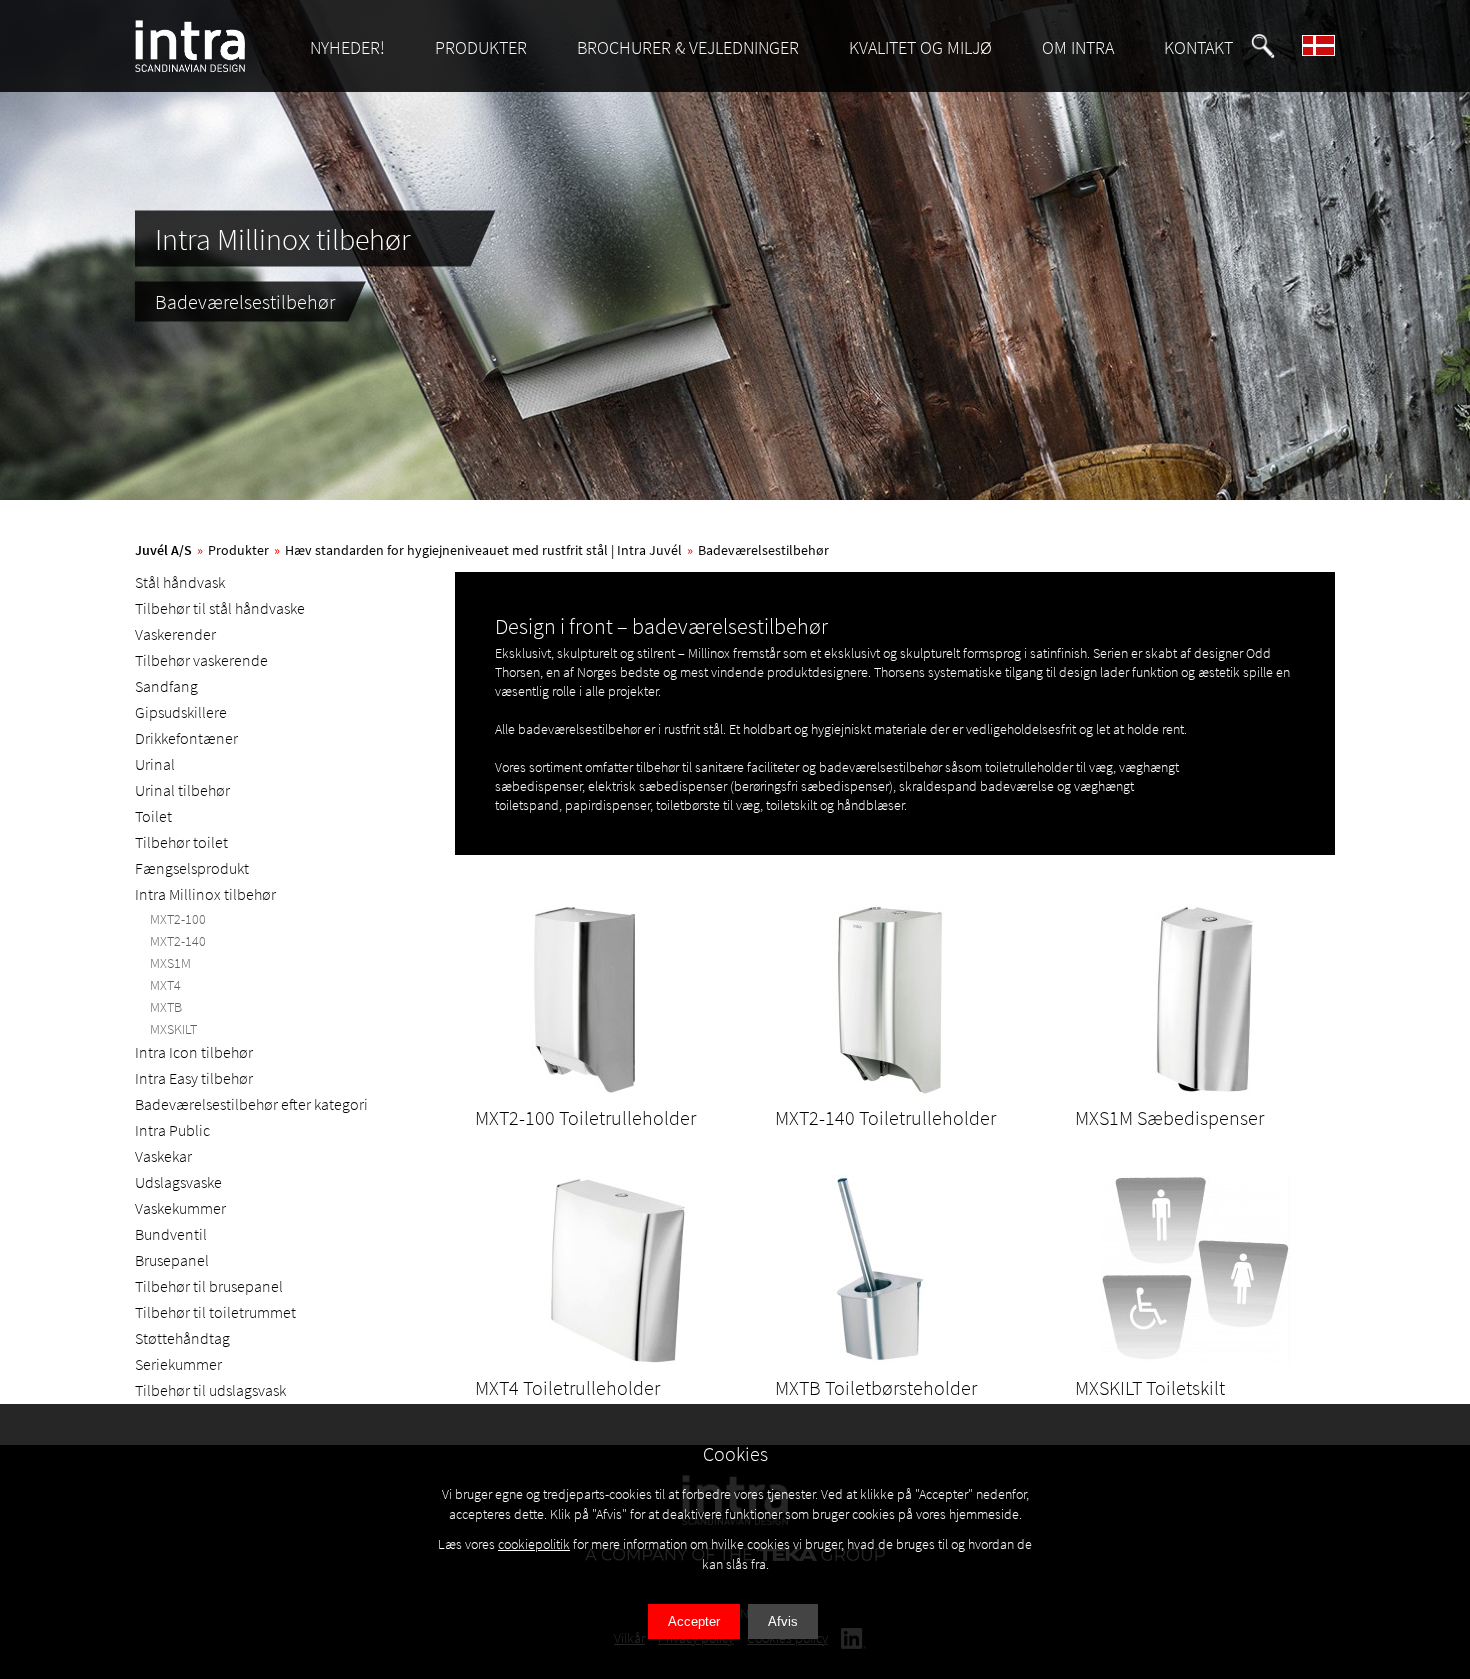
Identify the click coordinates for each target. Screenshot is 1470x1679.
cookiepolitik (534, 1544)
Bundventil (171, 1234)
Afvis (783, 1621)
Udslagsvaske (178, 1182)
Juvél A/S (163, 550)
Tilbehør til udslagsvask (210, 1390)
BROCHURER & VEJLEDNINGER (688, 47)
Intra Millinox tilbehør (205, 894)
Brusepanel (172, 1260)
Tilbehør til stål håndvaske (220, 608)
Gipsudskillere (181, 712)
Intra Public (172, 1130)
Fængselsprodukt (192, 868)
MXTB (166, 1007)
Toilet (153, 816)
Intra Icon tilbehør (194, 1052)
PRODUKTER (481, 47)
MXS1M (170, 963)
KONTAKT (1198, 47)
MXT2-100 (178, 919)
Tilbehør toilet (181, 842)
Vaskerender (175, 634)
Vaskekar (163, 1156)
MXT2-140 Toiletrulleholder (885, 1117)
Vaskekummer (180, 1208)
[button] (1263, 46)
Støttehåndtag (182, 1338)
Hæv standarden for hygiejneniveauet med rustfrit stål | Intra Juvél (483, 550)
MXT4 (165, 985)
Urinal (155, 764)
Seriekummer (178, 1364)
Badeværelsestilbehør (763, 550)
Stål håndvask (180, 582)
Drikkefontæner (186, 738)
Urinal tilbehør (182, 790)
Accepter (694, 1621)
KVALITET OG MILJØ (920, 47)
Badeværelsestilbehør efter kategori (251, 1104)
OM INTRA (1078, 47)
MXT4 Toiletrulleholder (567, 1387)
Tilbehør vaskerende (201, 660)
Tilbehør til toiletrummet (215, 1312)
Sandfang (166, 686)
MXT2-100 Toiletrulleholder (585, 1117)
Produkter (238, 550)
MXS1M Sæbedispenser (1169, 1117)
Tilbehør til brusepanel (209, 1286)
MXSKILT (173, 1029)
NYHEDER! (347, 47)
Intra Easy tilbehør (194, 1078)
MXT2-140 (178, 941)
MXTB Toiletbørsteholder (876, 1387)
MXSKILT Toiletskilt (1150, 1387)
